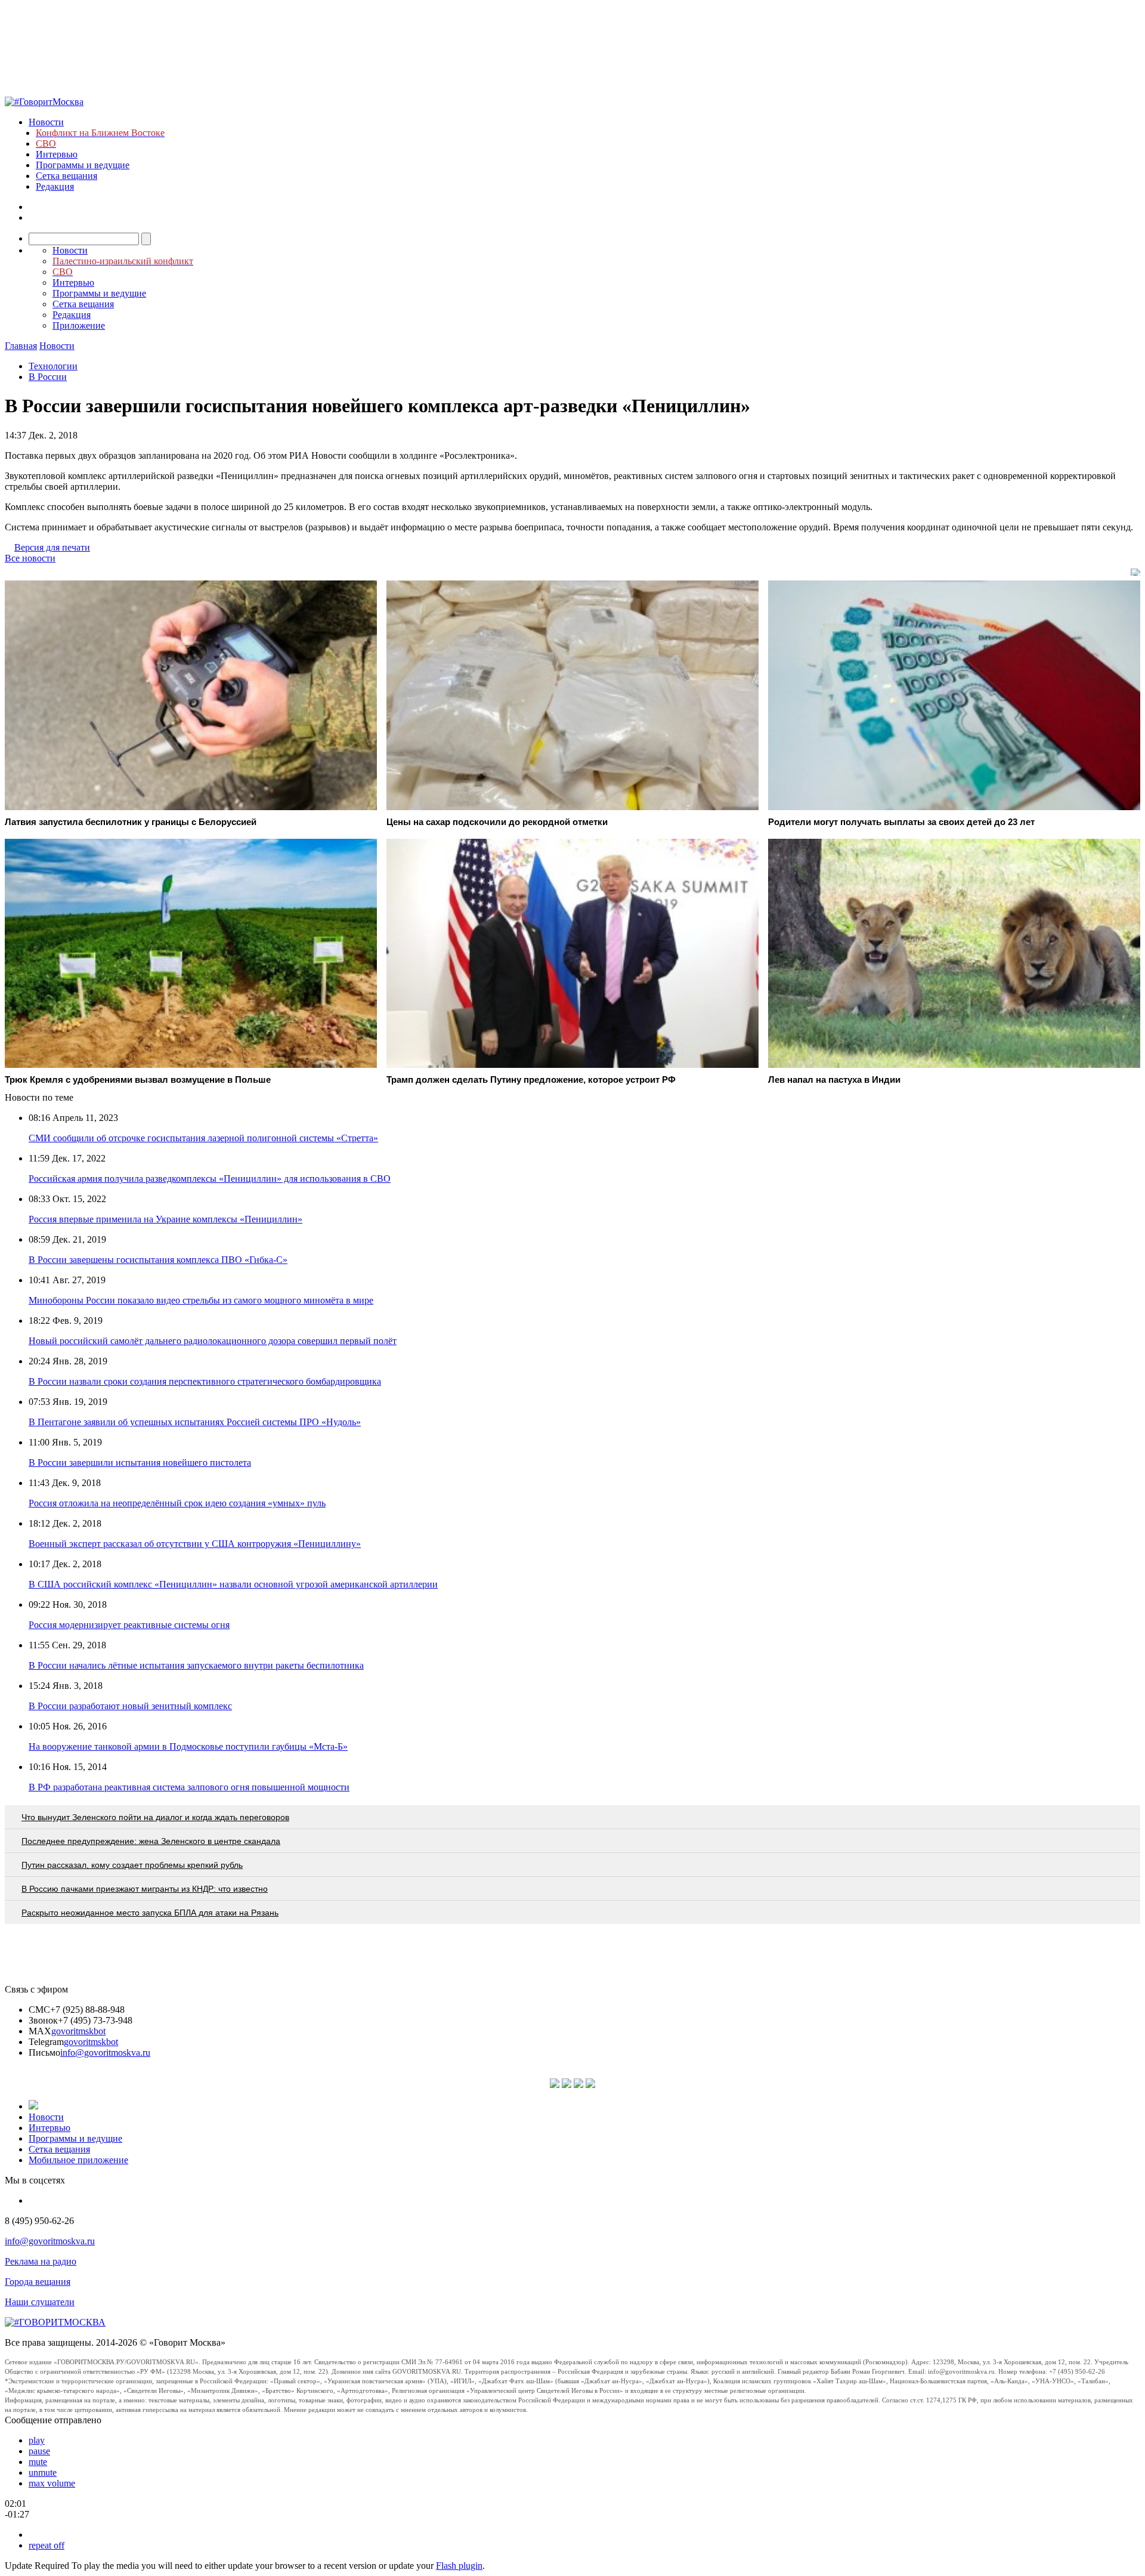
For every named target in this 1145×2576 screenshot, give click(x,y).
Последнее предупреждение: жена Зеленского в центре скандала (151, 1841)
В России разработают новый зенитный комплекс (130, 1706)
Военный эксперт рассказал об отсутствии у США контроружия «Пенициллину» (195, 1544)
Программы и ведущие (83, 165)
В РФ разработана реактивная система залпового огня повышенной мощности (189, 1787)
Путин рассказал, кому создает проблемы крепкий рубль (132, 1865)
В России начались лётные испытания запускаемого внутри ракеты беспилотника (196, 1665)
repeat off (47, 2545)
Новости (46, 122)
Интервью (57, 154)
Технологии (53, 366)
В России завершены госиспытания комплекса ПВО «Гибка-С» (158, 1260)
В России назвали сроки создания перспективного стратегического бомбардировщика (205, 1381)
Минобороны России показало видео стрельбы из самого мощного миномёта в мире (201, 1300)
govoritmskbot (78, 2031)
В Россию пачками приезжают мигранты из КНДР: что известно (145, 1889)
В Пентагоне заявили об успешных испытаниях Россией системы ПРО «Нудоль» (195, 1422)
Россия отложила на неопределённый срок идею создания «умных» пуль (177, 1503)
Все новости (30, 558)
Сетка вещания (66, 176)
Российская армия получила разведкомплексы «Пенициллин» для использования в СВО (210, 1179)
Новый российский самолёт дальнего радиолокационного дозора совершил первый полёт (213, 1341)
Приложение (79, 325)
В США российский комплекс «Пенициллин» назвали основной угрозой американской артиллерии (233, 1584)
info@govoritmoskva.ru (105, 2053)
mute (38, 2462)
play (37, 2440)
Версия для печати (52, 547)
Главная (21, 346)
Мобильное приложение (78, 2160)
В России (48, 377)
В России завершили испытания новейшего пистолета (140, 1462)
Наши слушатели (40, 2302)
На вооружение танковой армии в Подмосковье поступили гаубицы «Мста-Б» (188, 1746)
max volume (52, 2483)
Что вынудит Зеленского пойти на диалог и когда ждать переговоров (155, 1817)
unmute (43, 2472)
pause (39, 2451)
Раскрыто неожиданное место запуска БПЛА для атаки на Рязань (150, 1913)
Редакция (55, 186)
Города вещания (38, 2282)
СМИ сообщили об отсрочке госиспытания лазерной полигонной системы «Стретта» (203, 1138)
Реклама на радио (41, 2261)
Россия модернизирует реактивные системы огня (129, 1625)
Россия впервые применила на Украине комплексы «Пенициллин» (165, 1219)
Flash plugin (459, 2566)
